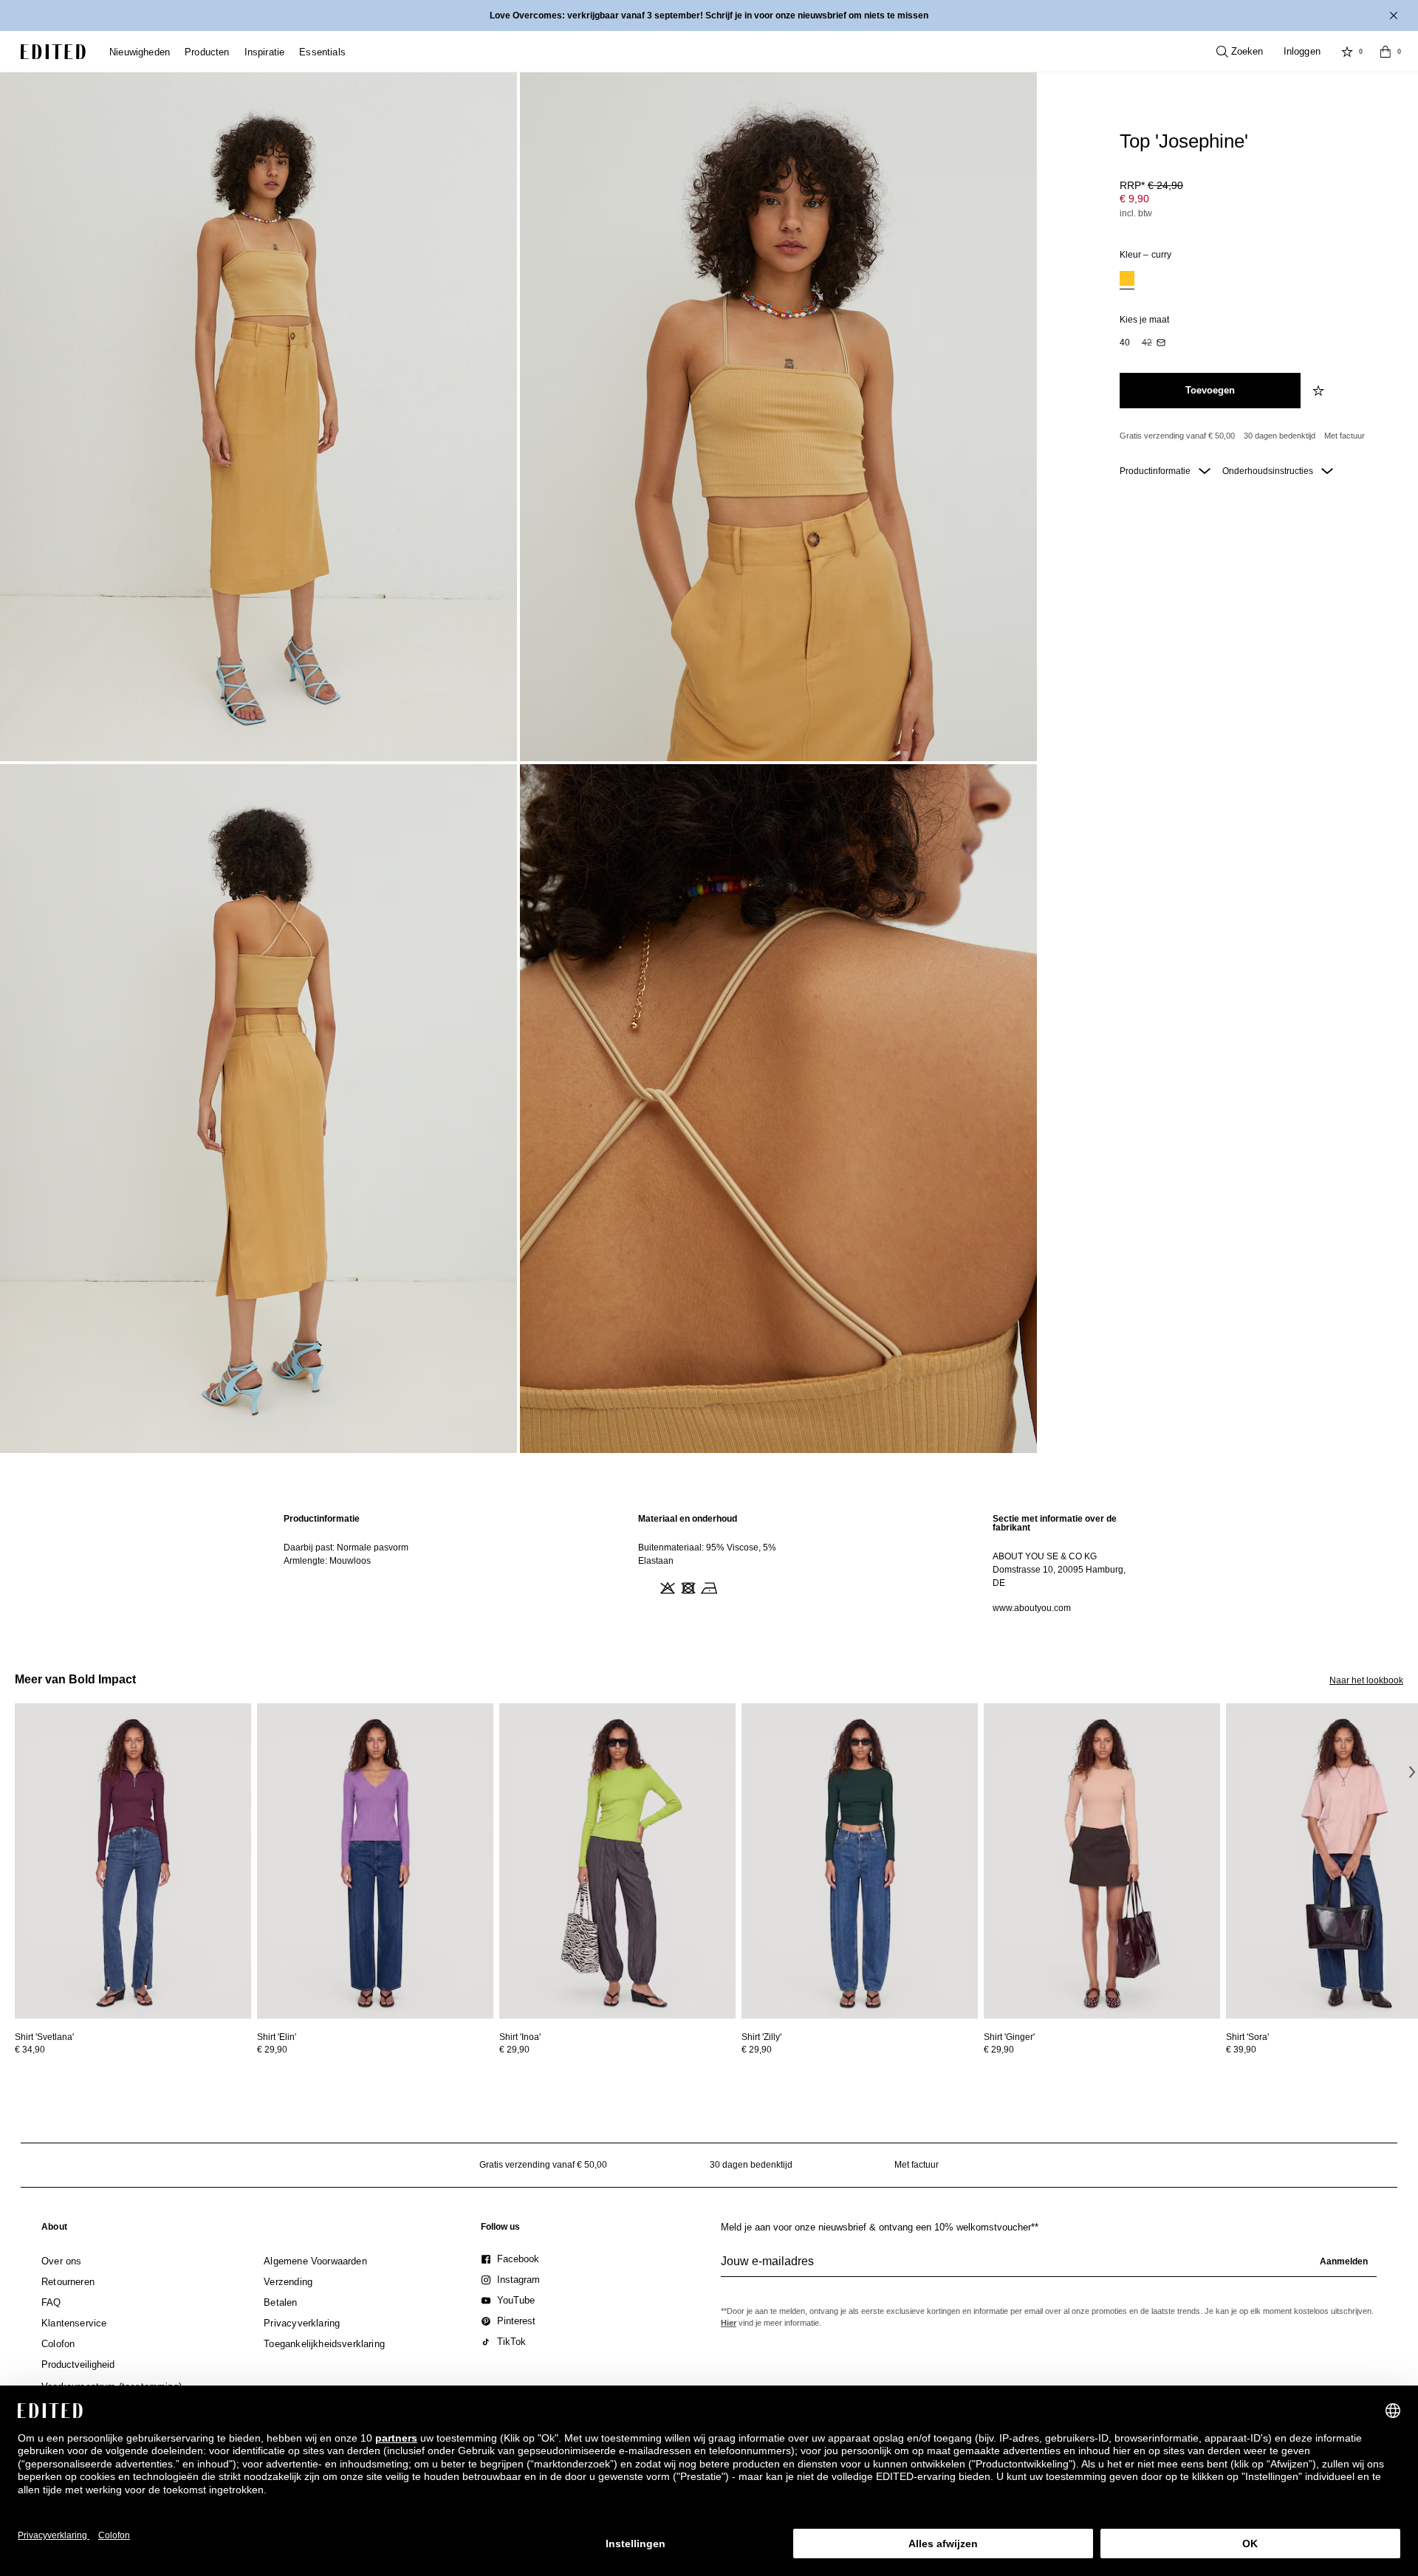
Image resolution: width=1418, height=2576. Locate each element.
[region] (354, 1563)
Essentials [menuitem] (322, 52)
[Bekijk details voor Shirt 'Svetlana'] (133, 1861)
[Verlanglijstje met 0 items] (1347, 52)
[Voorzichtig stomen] (728, 1587)
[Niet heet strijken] (708, 1587)
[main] (709, 1563)
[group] (1049, 2267)
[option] (1127, 280)
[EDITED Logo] (53, 52)
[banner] (709, 16)
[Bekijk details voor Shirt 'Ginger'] (1102, 1861)
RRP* (1151, 185)
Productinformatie (1156, 471)
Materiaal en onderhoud (688, 1519)
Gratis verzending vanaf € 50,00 (1177, 436)
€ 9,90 (1134, 199)
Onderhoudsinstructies (1269, 471)
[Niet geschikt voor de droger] (687, 1587)
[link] (54, 2230)
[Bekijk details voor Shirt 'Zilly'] (860, 1861)
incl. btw (1136, 213)
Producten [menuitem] (207, 52)
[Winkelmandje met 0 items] (1386, 52)
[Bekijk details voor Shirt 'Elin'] (375, 1861)
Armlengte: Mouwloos (327, 1561)
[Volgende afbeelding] (1412, 1771)
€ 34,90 (30, 2050)
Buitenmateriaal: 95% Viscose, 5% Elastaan (707, 1554)
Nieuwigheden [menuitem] (140, 52)
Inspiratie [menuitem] (265, 52)
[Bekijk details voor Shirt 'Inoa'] (617, 1861)
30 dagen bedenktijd (1280, 436)
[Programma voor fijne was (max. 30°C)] (645, 1587)
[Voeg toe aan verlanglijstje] (1320, 391)
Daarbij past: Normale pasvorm (346, 1548)
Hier (729, 2323)
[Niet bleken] (666, 1587)
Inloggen (1302, 51)
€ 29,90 (272, 2050)
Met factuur (1345, 436)
